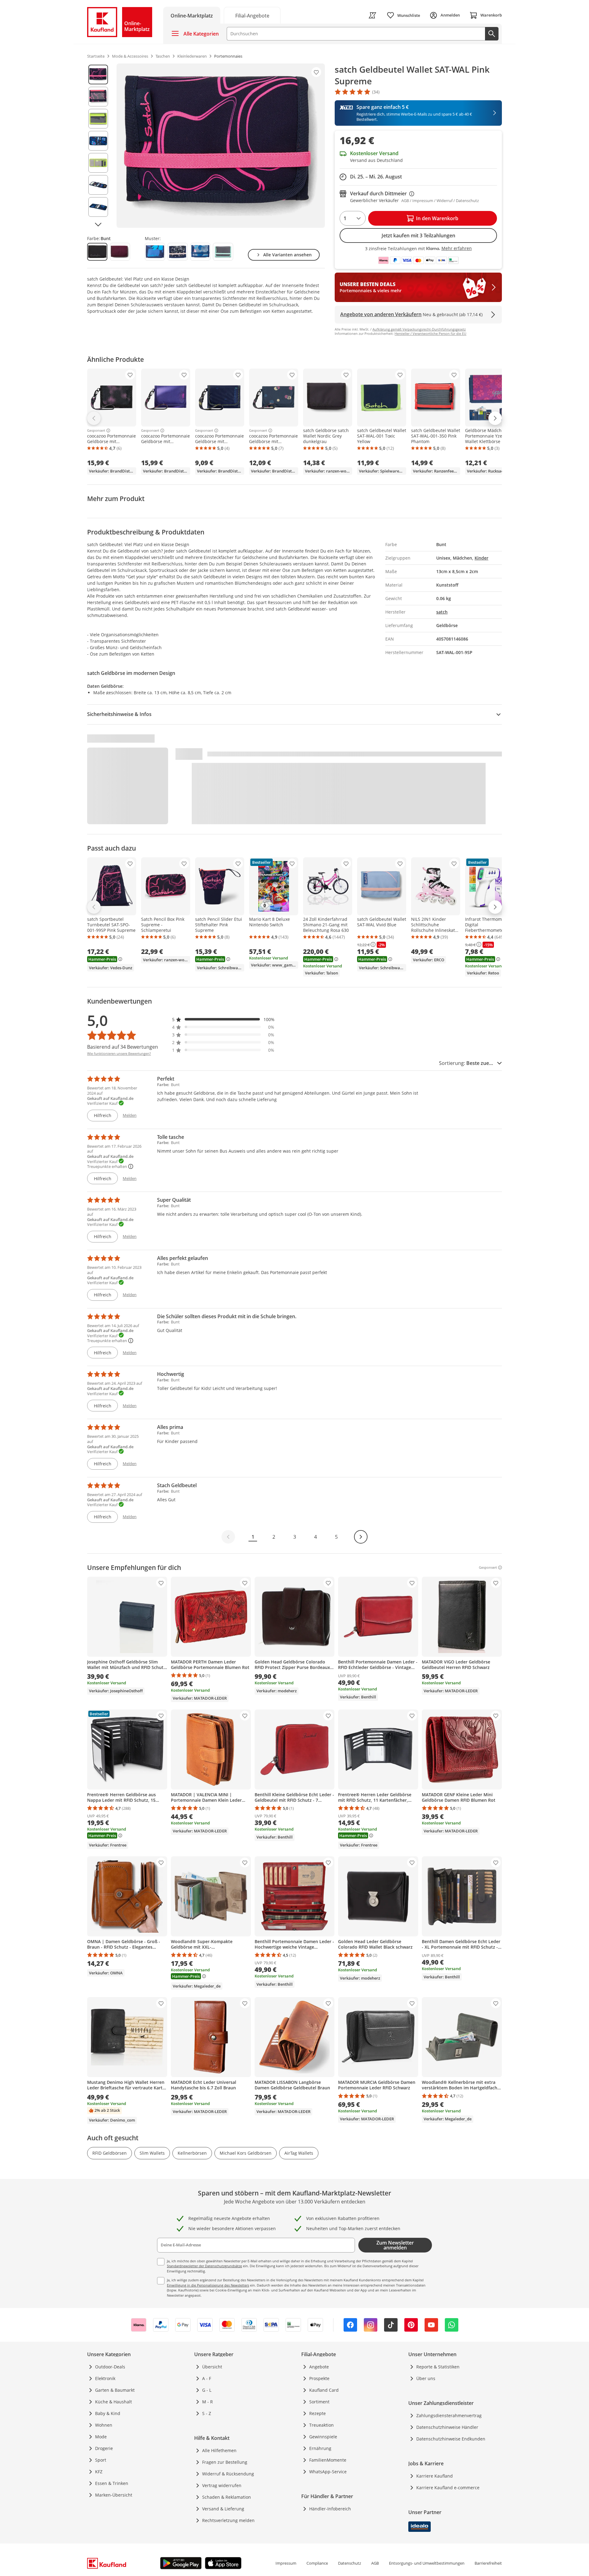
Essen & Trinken (112, 2483)
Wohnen (104, 2425)
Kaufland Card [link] (324, 2390)
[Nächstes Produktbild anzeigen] (98, 224)
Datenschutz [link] (350, 2563)
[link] (252, 15)
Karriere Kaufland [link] (435, 2476)
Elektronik (105, 2378)
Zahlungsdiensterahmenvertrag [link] (449, 2415)
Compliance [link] (317, 2563)
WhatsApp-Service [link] (328, 2472)
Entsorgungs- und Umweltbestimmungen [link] (427, 2563)
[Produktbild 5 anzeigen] (98, 163)
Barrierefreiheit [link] (488, 2563)
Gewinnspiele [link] (323, 2437)
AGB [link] (375, 2563)
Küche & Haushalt (114, 2402)
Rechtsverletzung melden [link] (228, 2520)
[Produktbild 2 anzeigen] (98, 97)
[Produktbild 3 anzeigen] (98, 119)
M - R (208, 2402)
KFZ (99, 2472)
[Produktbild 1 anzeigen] (98, 75)
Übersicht (212, 2367)
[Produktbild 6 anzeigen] (98, 185)
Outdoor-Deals (110, 2367)
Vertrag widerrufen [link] (222, 2485)
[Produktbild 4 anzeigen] (98, 141)
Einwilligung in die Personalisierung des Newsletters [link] (208, 2285)
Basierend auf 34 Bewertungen (123, 1047)
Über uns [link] (426, 2378)
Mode (101, 2437)
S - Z (207, 2413)
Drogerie (104, 2448)
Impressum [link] (286, 2563)
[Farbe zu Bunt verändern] (97, 252)
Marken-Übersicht (114, 2495)
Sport (101, 2460)
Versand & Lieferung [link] (223, 2509)
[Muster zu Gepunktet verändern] (178, 252)
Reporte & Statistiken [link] (438, 2367)
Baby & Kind (108, 2413)
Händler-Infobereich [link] (330, 2509)
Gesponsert (96, 431)
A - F (207, 2378)
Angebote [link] (319, 2367)
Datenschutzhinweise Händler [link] (447, 2427)
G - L (207, 2390)
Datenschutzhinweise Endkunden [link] (451, 2439)
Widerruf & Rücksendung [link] (228, 2474)
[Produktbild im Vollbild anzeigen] (221, 146)
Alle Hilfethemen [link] (219, 2450)
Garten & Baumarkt (115, 2390)
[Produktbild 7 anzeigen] (98, 207)
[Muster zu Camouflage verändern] (155, 252)
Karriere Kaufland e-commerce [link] (448, 2488)
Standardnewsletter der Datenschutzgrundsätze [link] (204, 2266)
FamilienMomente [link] (328, 2460)
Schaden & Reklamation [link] (227, 2497)
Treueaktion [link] (321, 2425)
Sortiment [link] (319, 2402)
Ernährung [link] (320, 2448)
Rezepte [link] (318, 2413)
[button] (223, 1019)
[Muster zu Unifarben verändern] (223, 252)
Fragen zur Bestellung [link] (225, 2462)
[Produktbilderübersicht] (98, 146)
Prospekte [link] (319, 2378)
